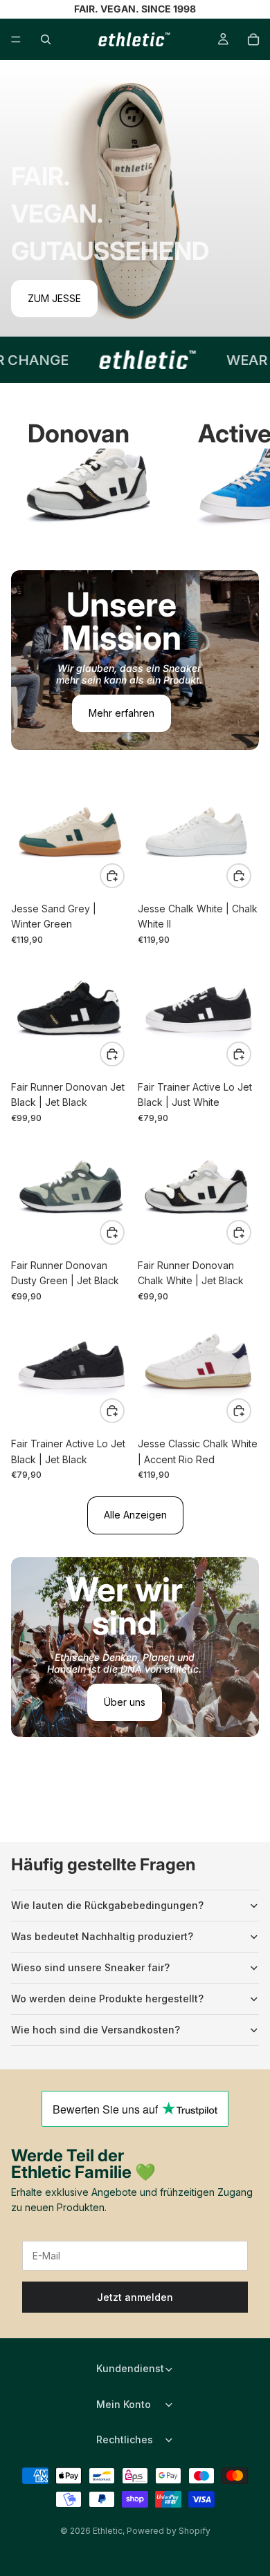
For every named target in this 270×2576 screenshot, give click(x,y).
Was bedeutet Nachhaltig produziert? (102, 1936)
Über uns (125, 1702)
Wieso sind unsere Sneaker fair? (90, 1967)
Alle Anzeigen (135, 1515)
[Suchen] (46, 39)
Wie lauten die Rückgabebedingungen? (107, 1905)
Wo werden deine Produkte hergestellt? (107, 1999)
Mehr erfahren (121, 713)
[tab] (135, 585)
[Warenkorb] (253, 39)
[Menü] (16, 39)
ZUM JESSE (54, 298)
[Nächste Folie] (244, 488)
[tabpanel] (135, 660)
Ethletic (108, 2531)
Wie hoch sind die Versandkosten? (96, 2030)
